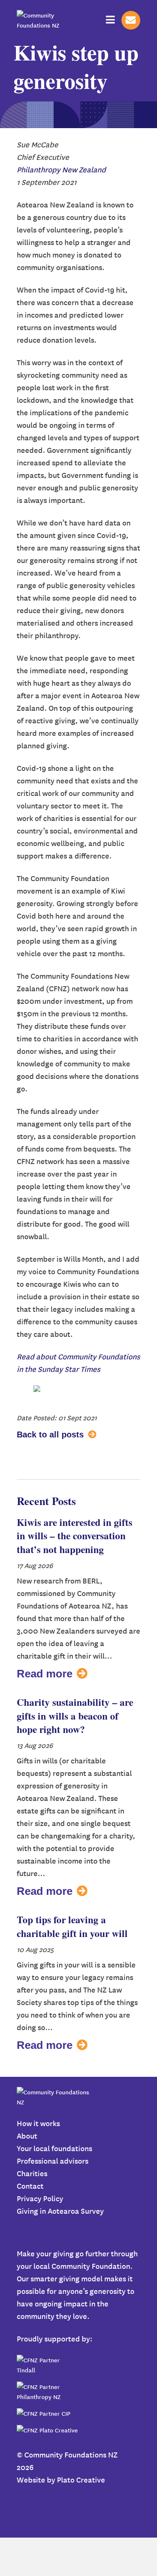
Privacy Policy (40, 2198)
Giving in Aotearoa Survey (60, 2211)
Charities (32, 2173)
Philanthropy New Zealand (61, 169)
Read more (45, 1674)
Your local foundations (54, 2148)
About (27, 2135)
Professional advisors (53, 2161)
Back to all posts (50, 1434)
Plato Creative (81, 2479)
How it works (38, 2123)
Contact (30, 2186)
